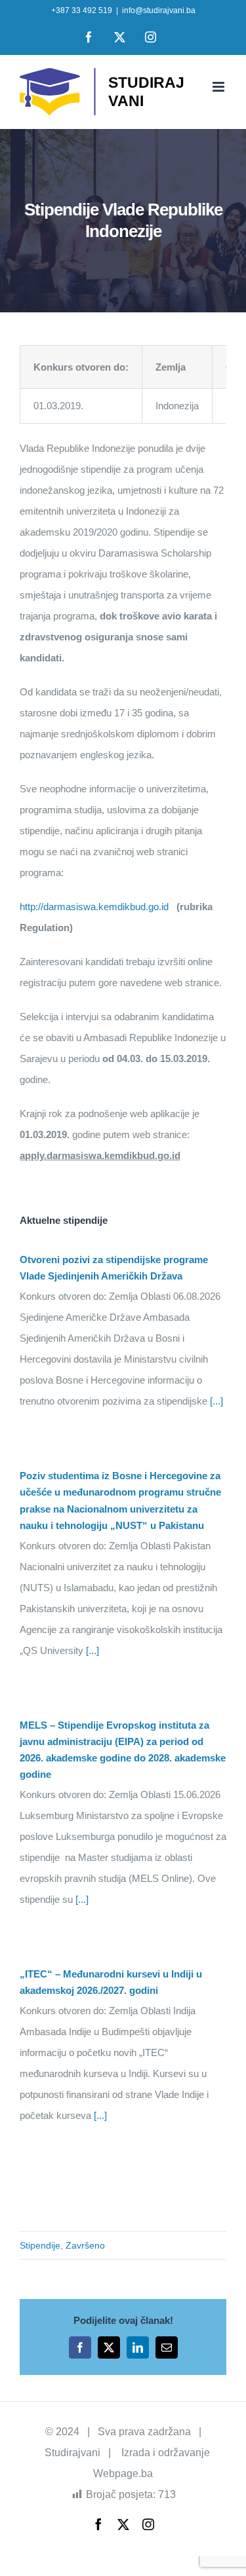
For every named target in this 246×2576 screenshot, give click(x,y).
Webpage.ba (123, 2474)
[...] (215, 1401)
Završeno (85, 2245)
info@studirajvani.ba (159, 10)
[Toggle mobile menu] (219, 87)
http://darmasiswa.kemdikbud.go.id (94, 907)
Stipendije (40, 2245)
